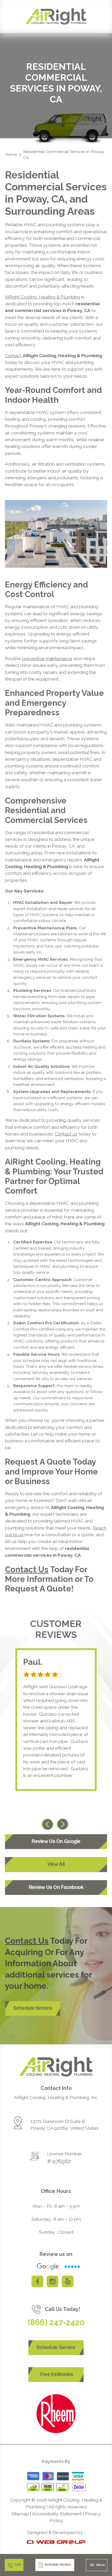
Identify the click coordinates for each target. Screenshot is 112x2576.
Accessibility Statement (57, 2514)
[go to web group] (56, 2542)
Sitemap (20, 2514)
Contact (14, 356)
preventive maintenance (47, 659)
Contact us (66, 1134)
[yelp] (68, 2281)
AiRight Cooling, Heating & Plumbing (43, 297)
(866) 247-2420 (56, 2322)
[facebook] (37, 2281)
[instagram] (52, 2281)
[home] (56, 16)
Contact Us (27, 1569)
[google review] (56, 2267)
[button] (97, 2565)
